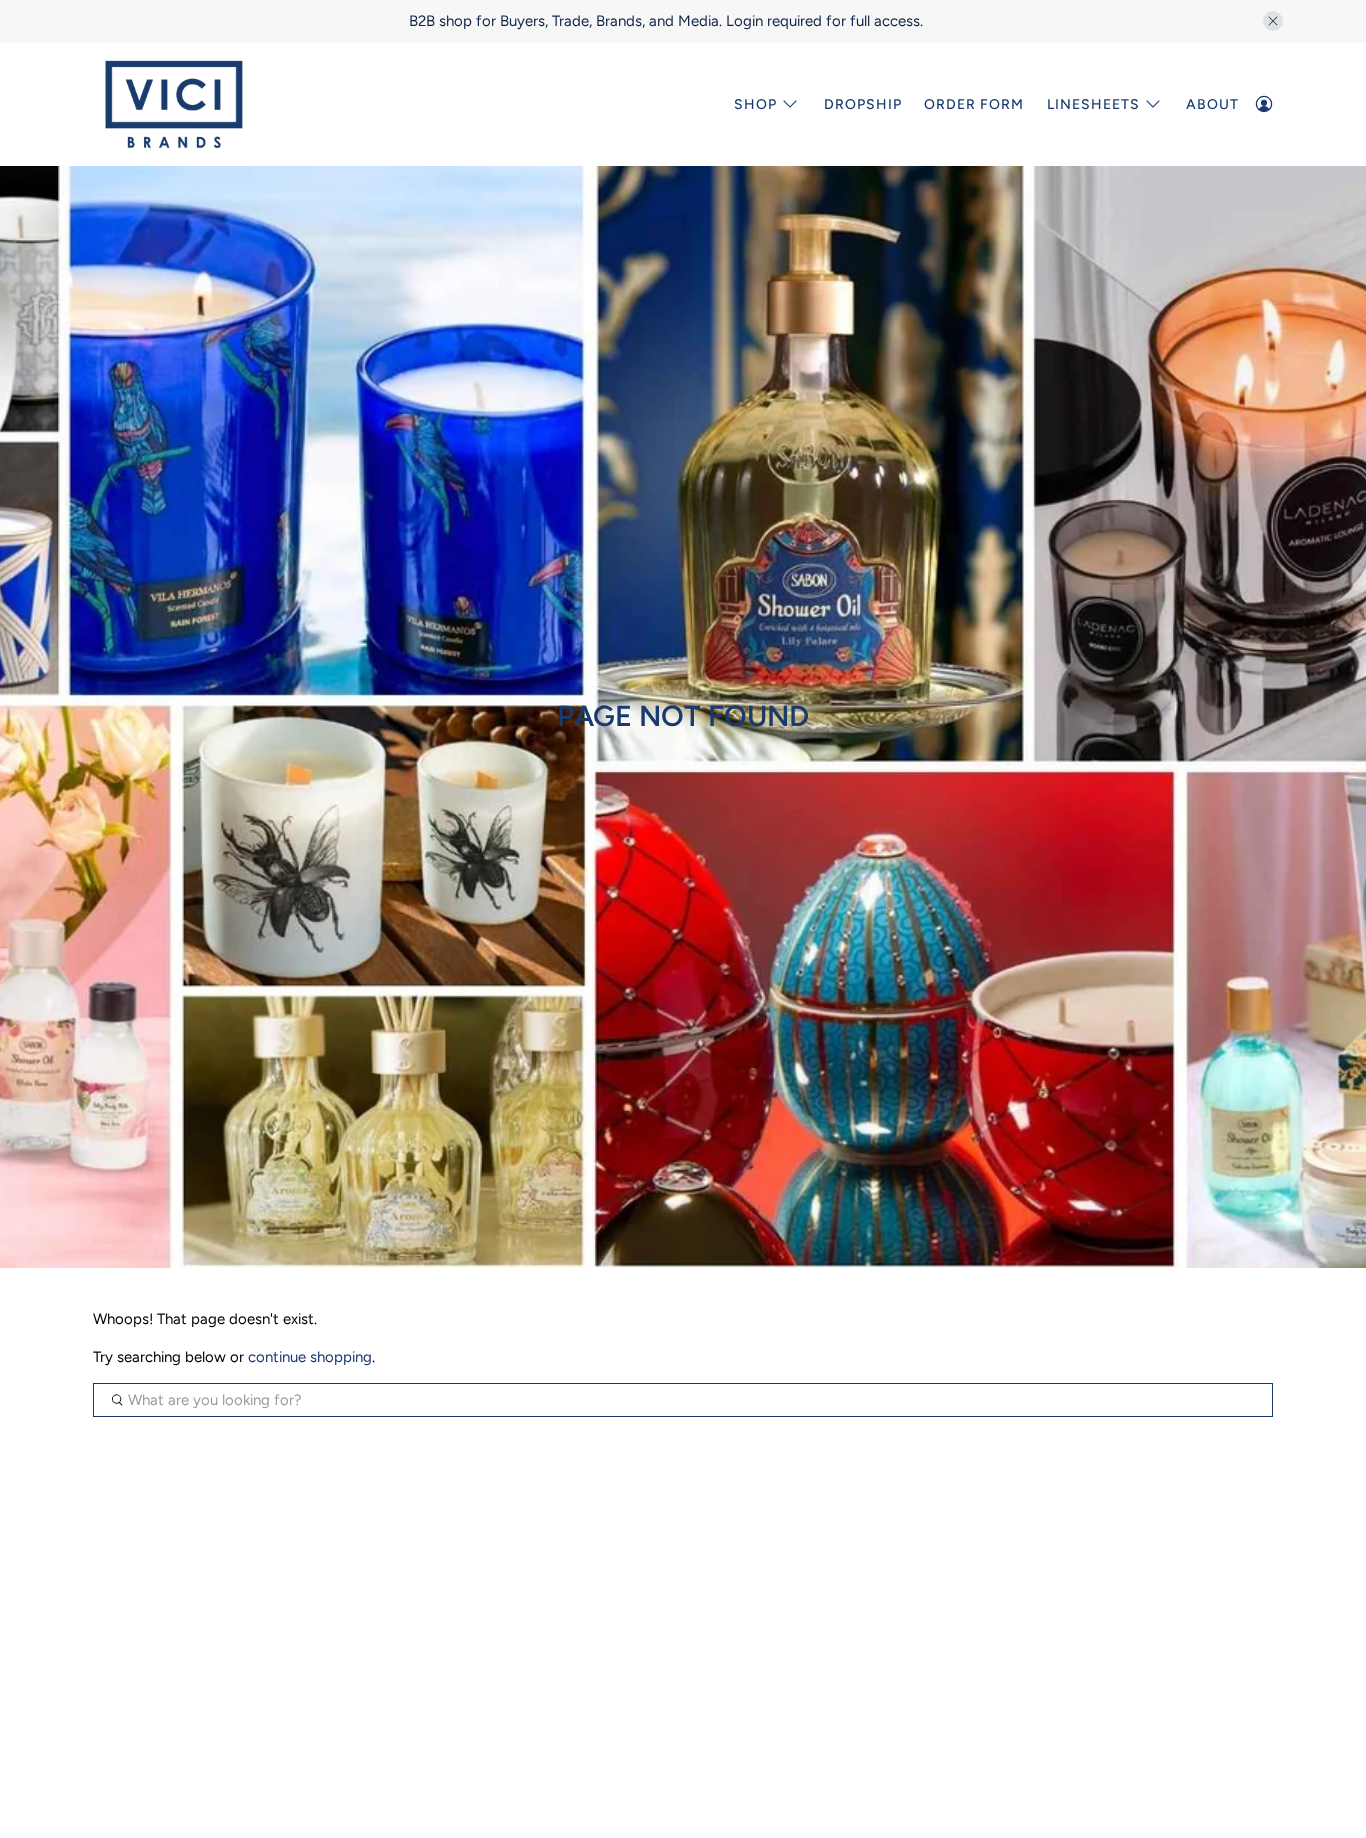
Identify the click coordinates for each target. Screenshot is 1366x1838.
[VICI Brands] (174, 104)
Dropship (863, 104)
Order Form (974, 104)
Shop (755, 104)
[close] (1273, 21)
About (1212, 104)
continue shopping (310, 1357)
